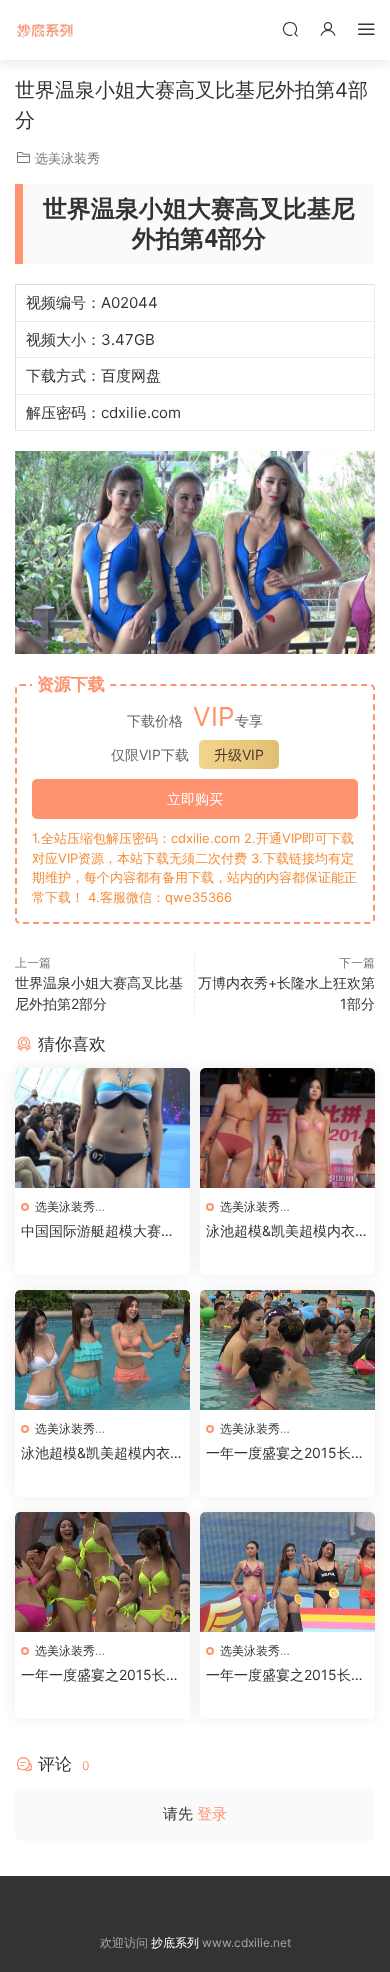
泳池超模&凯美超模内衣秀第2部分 (102, 1453)
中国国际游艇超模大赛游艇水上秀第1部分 (98, 1231)
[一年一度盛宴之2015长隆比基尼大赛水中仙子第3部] (287, 1350)
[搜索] (290, 28)
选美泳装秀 (67, 158)
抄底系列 (45, 30)
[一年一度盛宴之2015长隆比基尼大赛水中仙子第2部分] (102, 1572)
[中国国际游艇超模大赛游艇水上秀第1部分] (102, 1128)
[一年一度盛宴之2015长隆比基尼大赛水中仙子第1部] (287, 1572)
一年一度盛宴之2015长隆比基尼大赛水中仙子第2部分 (102, 1675)
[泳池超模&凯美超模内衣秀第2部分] (102, 1350)
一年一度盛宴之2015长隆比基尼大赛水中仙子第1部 (286, 1675)
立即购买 (195, 798)
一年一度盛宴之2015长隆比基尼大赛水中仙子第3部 (287, 1453)
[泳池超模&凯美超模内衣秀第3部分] (287, 1128)
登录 (212, 1813)
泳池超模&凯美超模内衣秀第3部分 (287, 1231)
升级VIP (239, 754)
